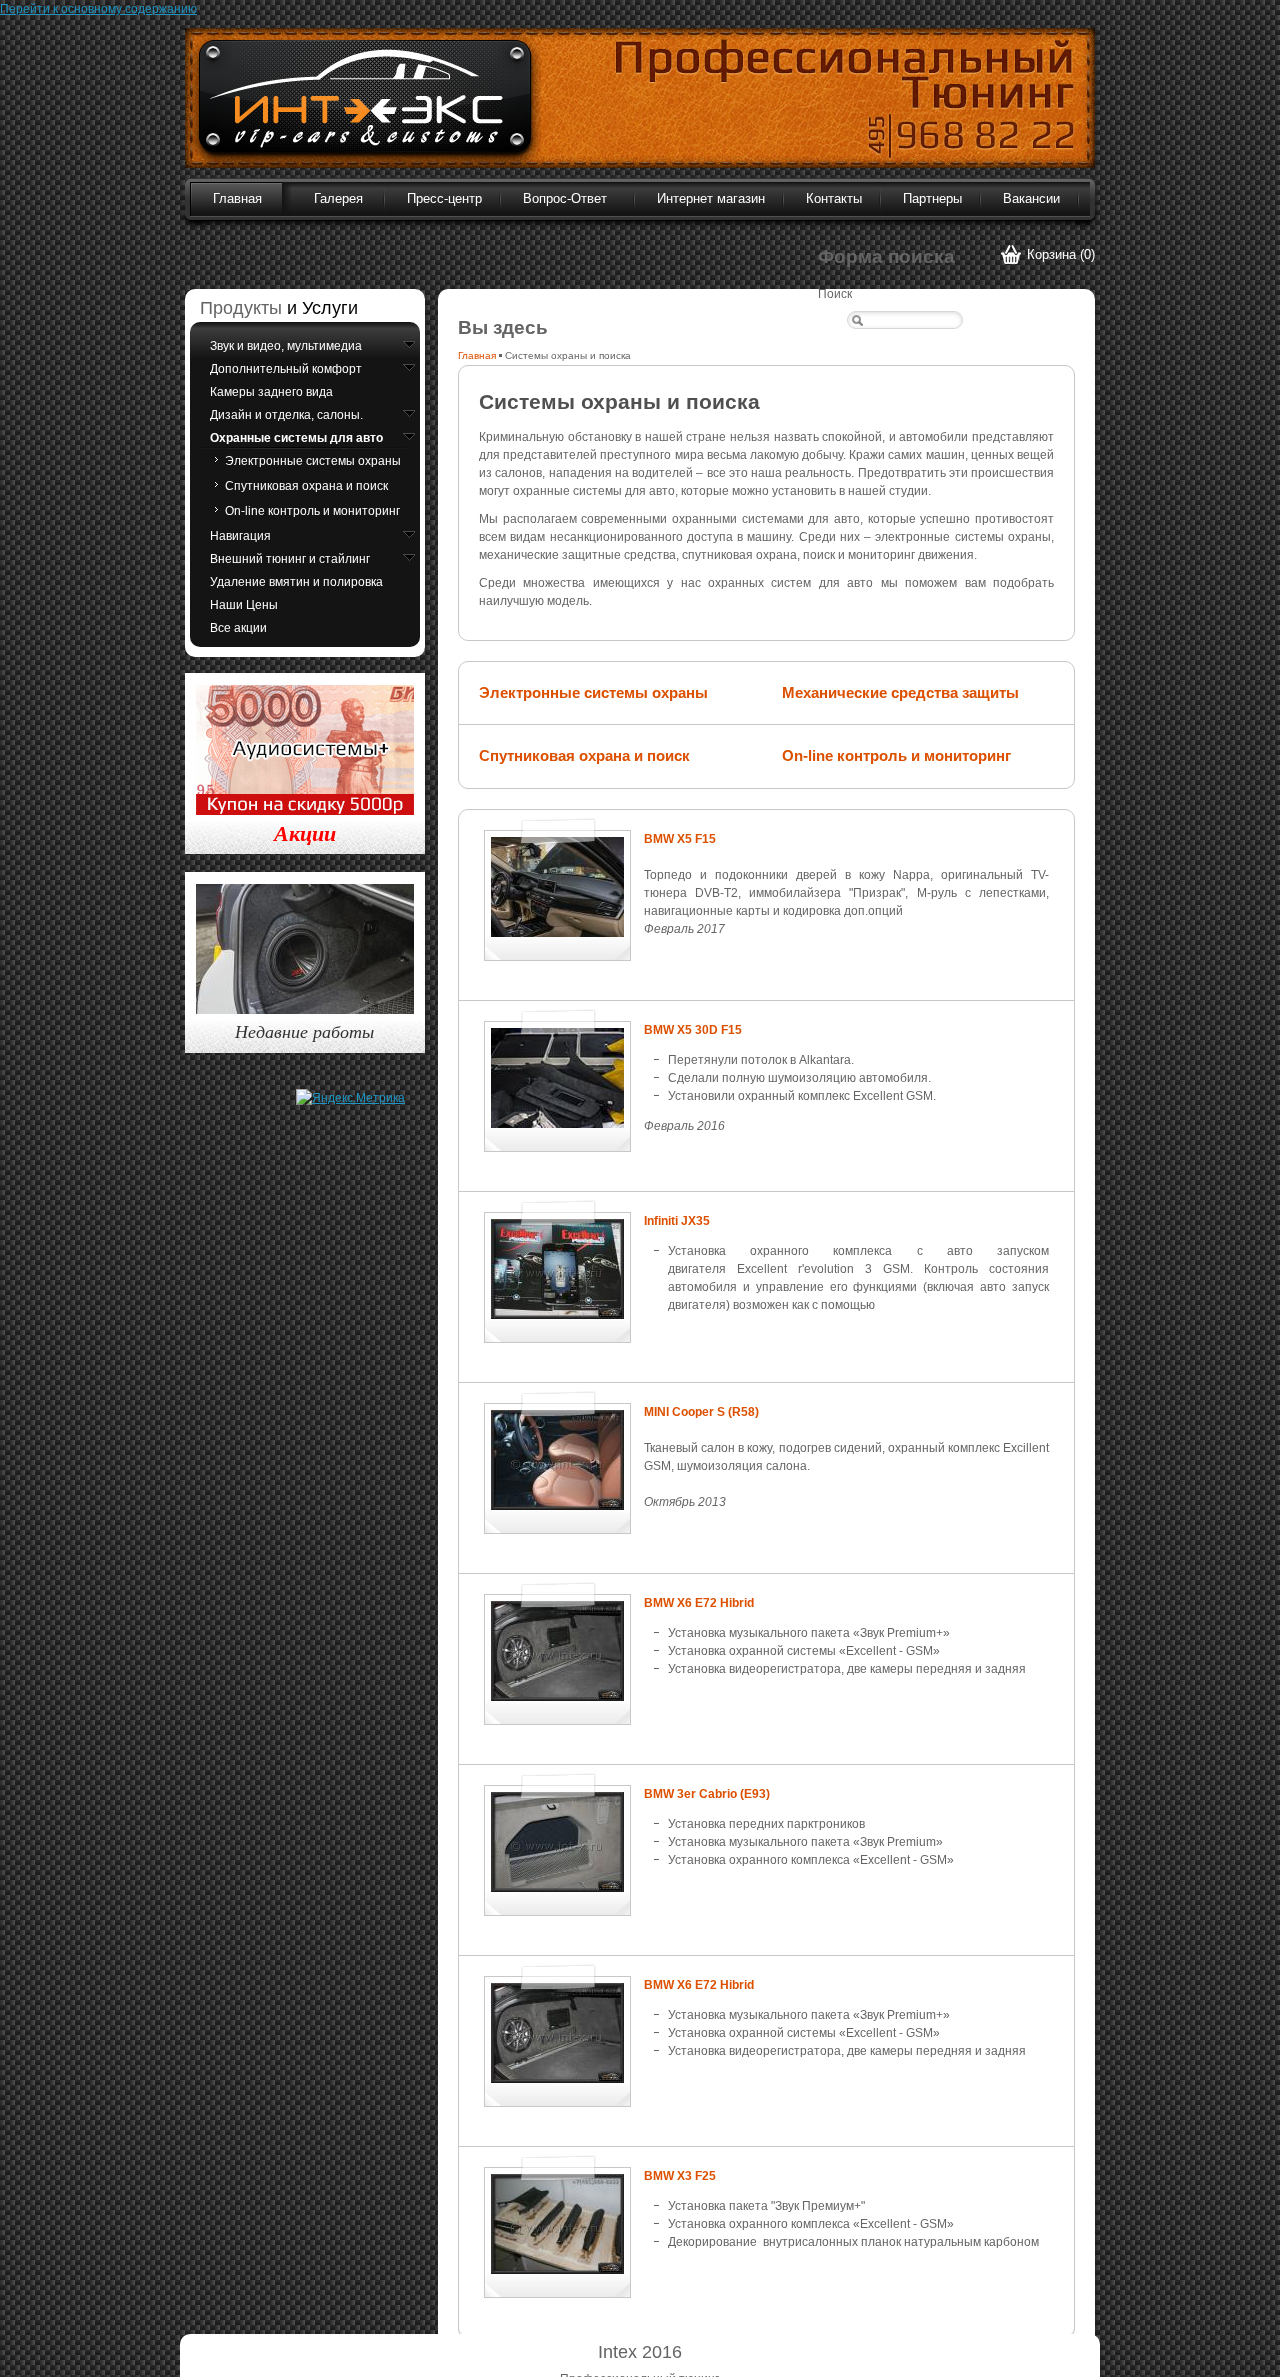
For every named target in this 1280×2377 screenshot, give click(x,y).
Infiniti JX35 (677, 1221)
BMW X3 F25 (680, 2176)
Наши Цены (244, 605)
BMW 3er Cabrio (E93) (707, 1794)
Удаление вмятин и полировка (296, 582)
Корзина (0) (1061, 254)
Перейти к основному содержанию (98, 9)
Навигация (240, 536)
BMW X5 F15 (680, 839)
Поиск (835, 294)
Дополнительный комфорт (286, 369)
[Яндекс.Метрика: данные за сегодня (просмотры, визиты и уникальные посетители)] (350, 1098)
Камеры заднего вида (271, 392)
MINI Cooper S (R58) (701, 1412)
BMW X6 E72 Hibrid (699, 1603)
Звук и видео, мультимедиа (286, 346)
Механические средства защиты (900, 692)
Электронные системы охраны (593, 692)
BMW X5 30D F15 (693, 1030)
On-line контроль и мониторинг (896, 755)
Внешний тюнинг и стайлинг (290, 559)
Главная (477, 355)
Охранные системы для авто (296, 438)
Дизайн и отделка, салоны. (286, 415)
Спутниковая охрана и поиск (584, 755)
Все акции (238, 628)
